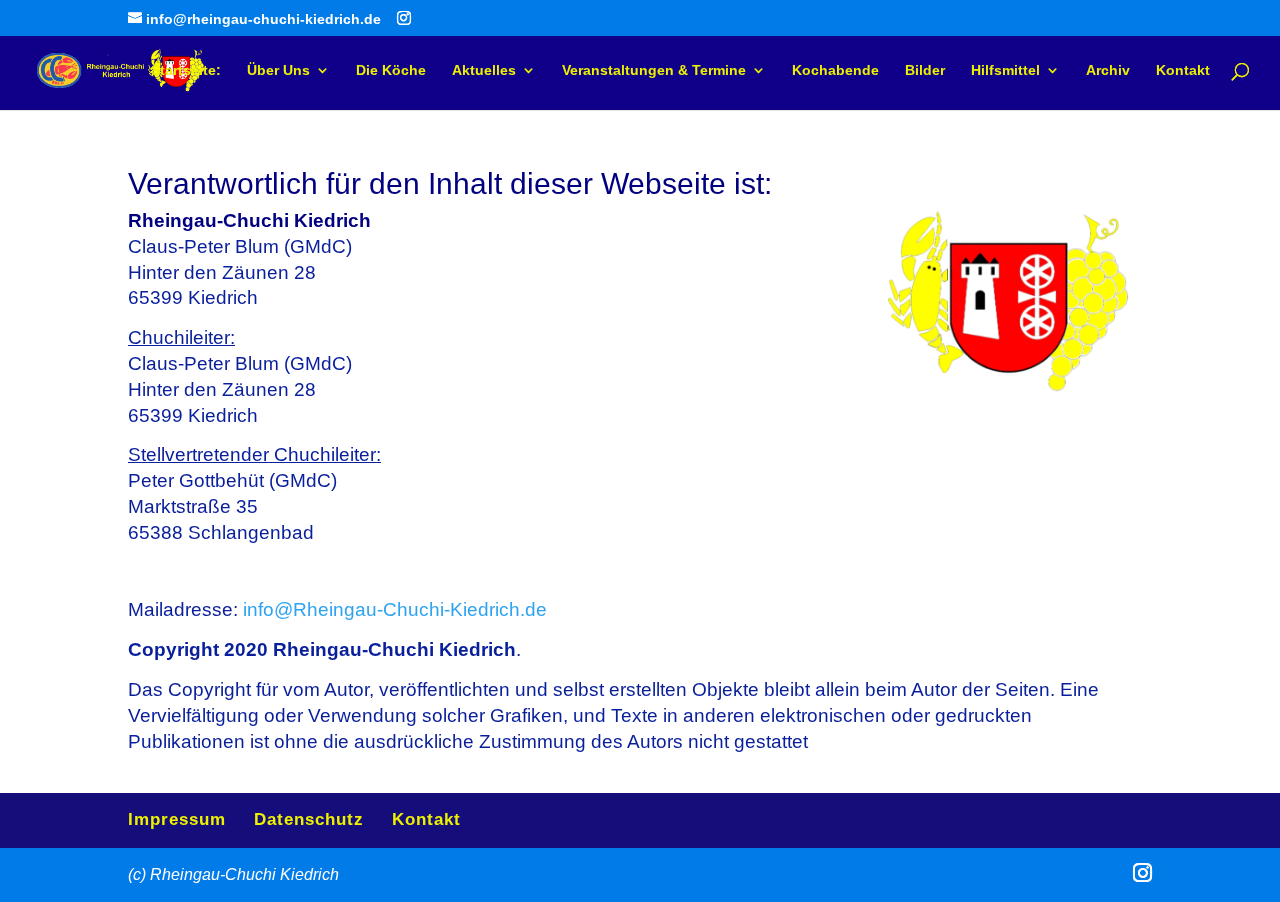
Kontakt (1183, 70)
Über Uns (278, 70)
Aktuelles (484, 70)
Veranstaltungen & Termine (654, 70)
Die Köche (391, 70)
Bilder (925, 70)
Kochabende (835, 70)
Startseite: (186, 70)
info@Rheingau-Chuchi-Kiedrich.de (395, 609)
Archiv (1108, 70)
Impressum (177, 819)
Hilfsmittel (1005, 70)
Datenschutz (309, 819)
